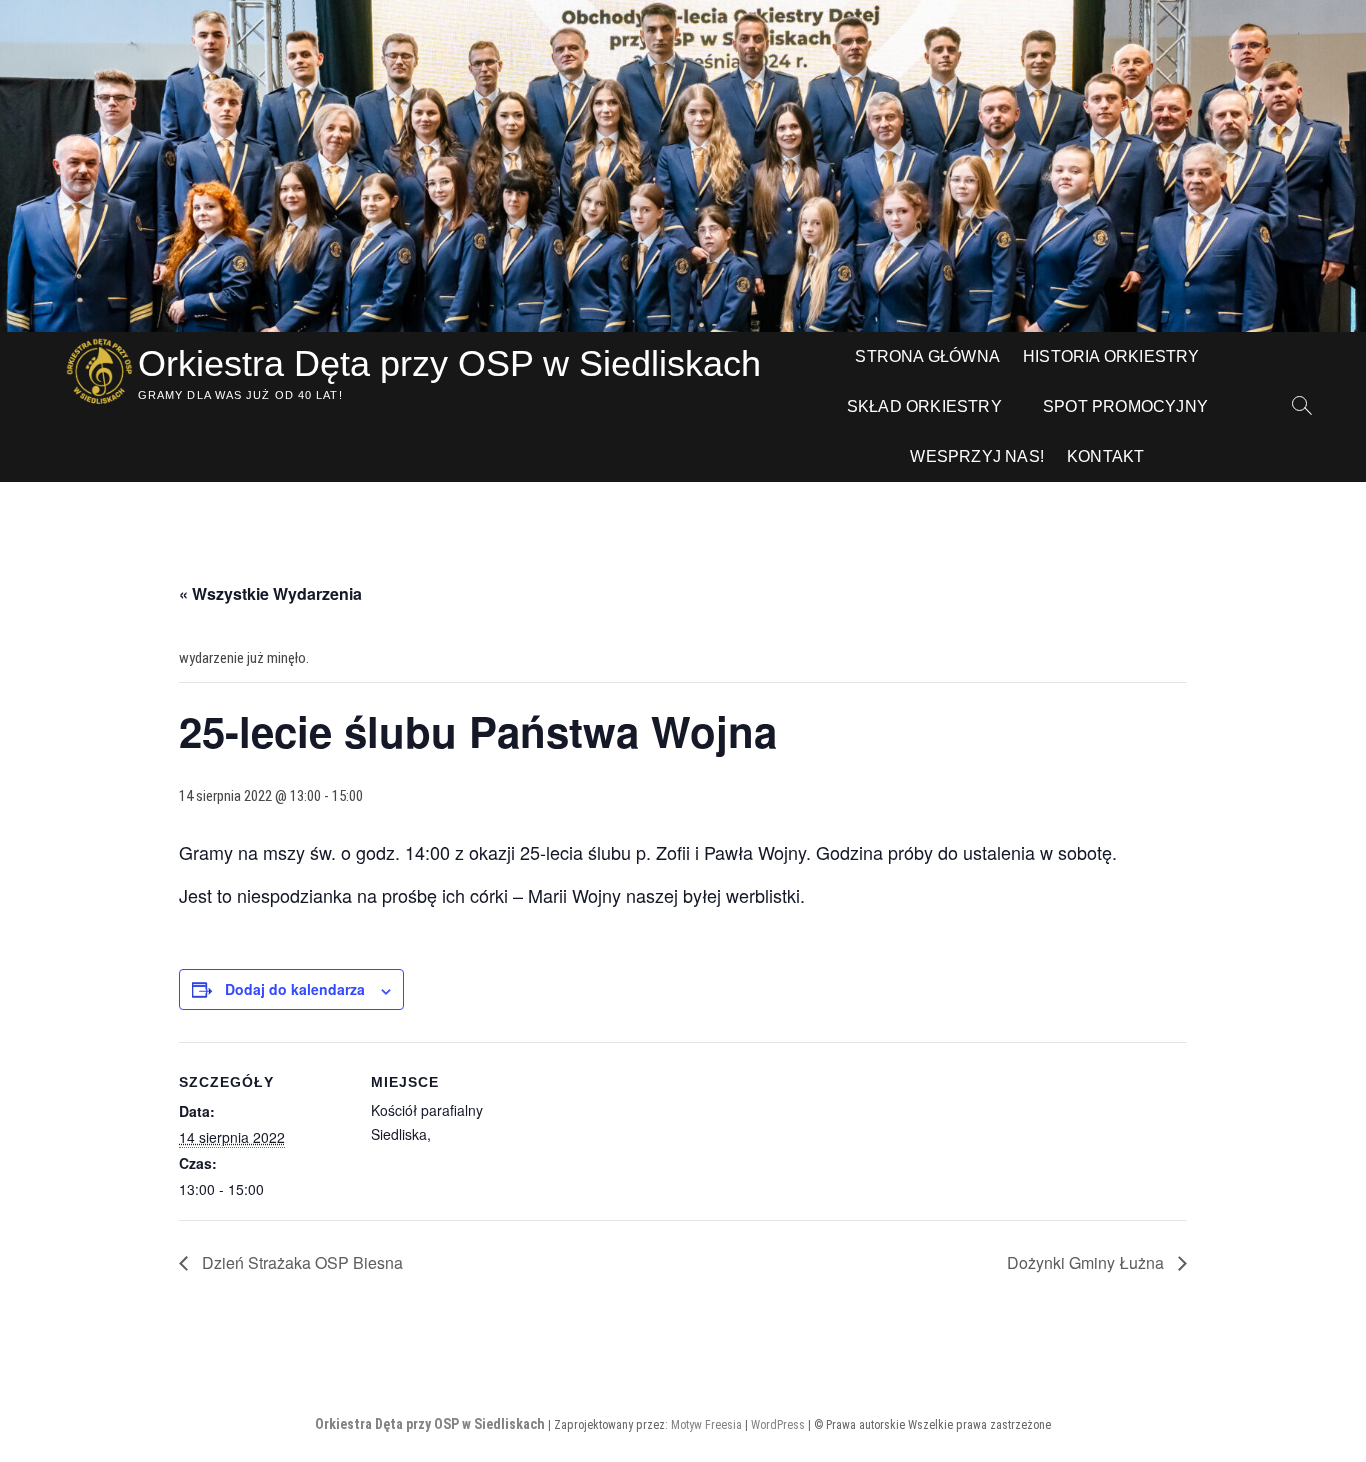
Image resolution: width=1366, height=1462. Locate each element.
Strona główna (927, 356)
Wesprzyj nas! (977, 456)
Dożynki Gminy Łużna (1087, 1262)
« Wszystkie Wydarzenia (270, 593)
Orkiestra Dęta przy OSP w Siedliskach (449, 363)
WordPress (778, 1425)
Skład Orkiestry (924, 406)
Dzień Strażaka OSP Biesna (300, 1262)
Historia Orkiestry (1111, 356)
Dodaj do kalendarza (295, 989)
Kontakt (1105, 456)
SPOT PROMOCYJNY (1125, 406)
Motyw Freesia (706, 1425)
